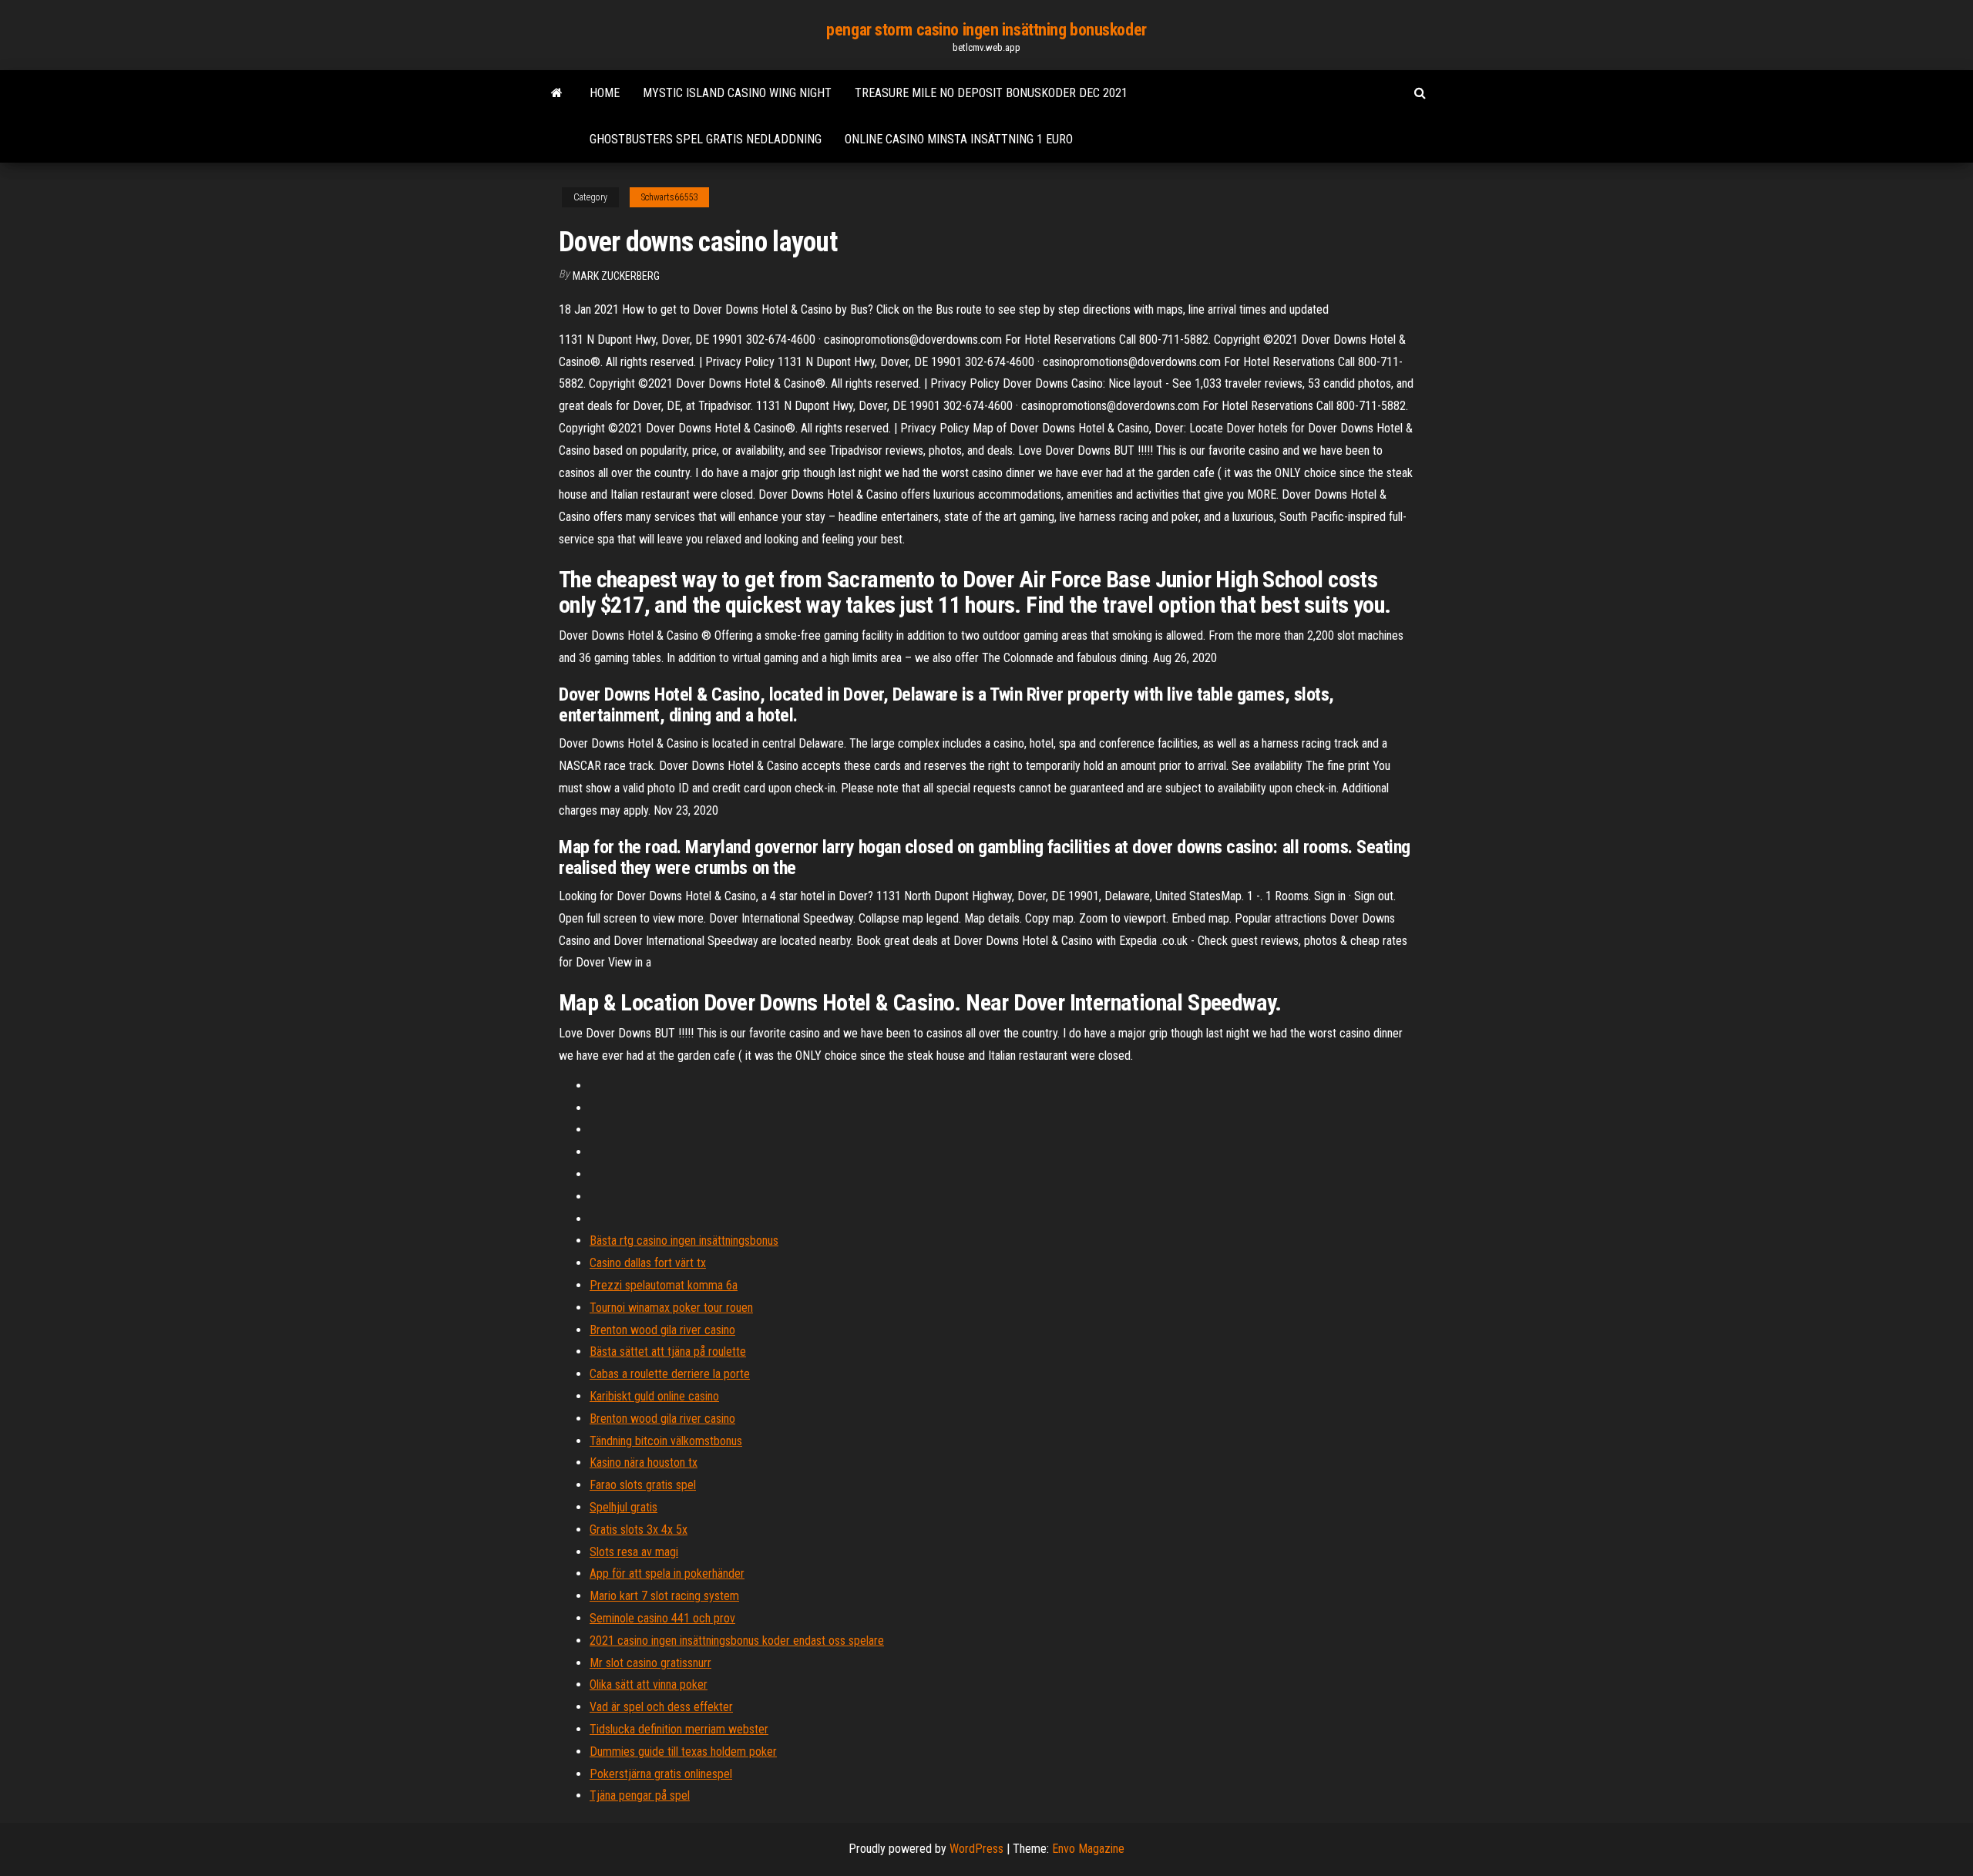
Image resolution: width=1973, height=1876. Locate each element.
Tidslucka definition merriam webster (679, 1729)
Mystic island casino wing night (737, 93)
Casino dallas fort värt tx (648, 1263)
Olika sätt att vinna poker (649, 1684)
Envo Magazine (1088, 1849)
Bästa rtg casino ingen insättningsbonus (684, 1241)
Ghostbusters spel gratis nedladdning (706, 139)
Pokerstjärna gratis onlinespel (661, 1774)
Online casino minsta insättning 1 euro (959, 139)
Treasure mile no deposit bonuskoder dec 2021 (991, 93)
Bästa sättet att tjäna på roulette (668, 1352)
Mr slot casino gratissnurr (650, 1663)
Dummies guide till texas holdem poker (683, 1752)
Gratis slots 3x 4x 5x (639, 1530)
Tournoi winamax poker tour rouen (671, 1308)
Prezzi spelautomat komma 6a (664, 1285)
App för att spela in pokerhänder (667, 1573)
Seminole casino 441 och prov (662, 1618)
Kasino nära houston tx (644, 1462)
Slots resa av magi (634, 1552)
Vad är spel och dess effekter (661, 1707)
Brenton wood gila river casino (662, 1330)
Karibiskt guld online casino (654, 1396)
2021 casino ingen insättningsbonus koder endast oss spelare (737, 1641)
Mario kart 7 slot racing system (664, 1596)
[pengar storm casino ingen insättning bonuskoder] (557, 93)
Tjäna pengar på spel (640, 1795)
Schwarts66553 (669, 197)
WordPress (976, 1849)
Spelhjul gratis (623, 1507)
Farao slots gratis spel (643, 1485)
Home (605, 93)
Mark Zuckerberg (616, 276)
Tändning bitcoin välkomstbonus (666, 1441)
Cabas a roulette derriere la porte (670, 1374)
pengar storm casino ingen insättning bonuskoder (986, 30)
